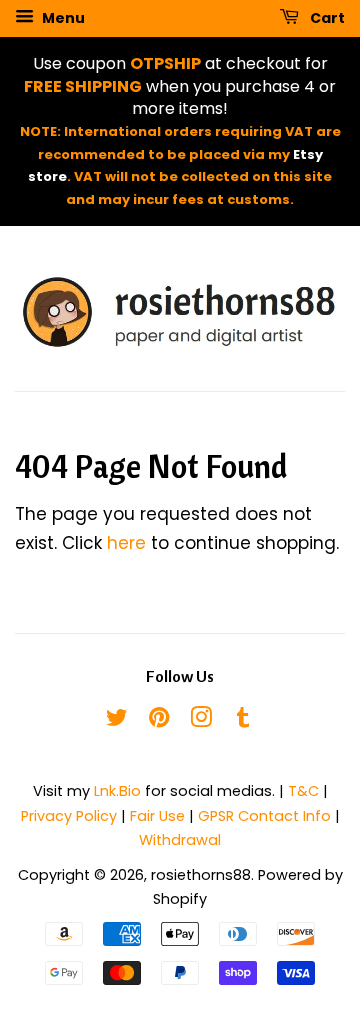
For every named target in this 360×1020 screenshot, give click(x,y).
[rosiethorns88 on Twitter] (117, 721)
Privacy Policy (69, 816)
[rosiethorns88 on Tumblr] (243, 721)
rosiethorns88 (201, 875)
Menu (62, 18)
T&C (303, 791)
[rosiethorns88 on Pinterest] (159, 721)
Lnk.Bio (117, 791)
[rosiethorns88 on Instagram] (201, 721)
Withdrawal (180, 840)
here (126, 543)
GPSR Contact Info (264, 816)
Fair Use (157, 816)
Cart (326, 18)
